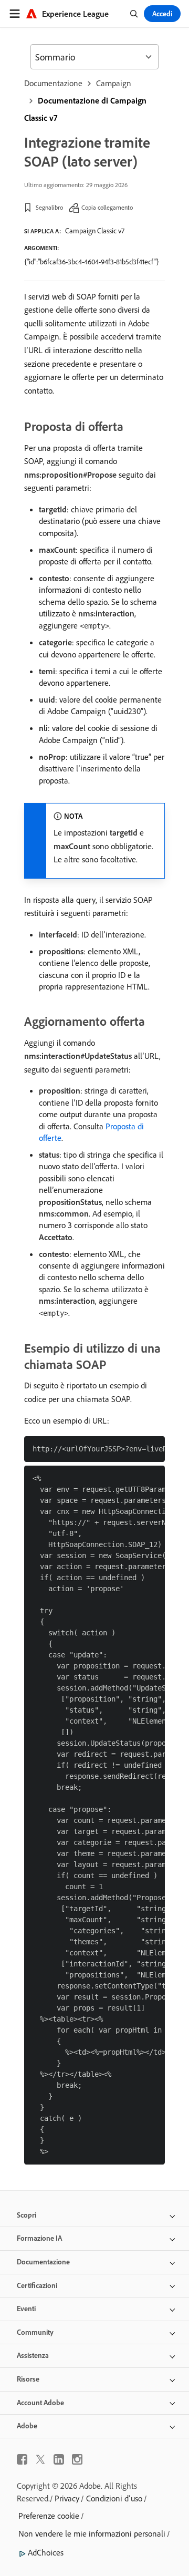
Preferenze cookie (49, 2516)
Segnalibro (49, 207)
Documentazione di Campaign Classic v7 (85, 109)
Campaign (114, 83)
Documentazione (53, 83)
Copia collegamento (107, 207)
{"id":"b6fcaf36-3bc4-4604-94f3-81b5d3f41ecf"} (92, 262)
